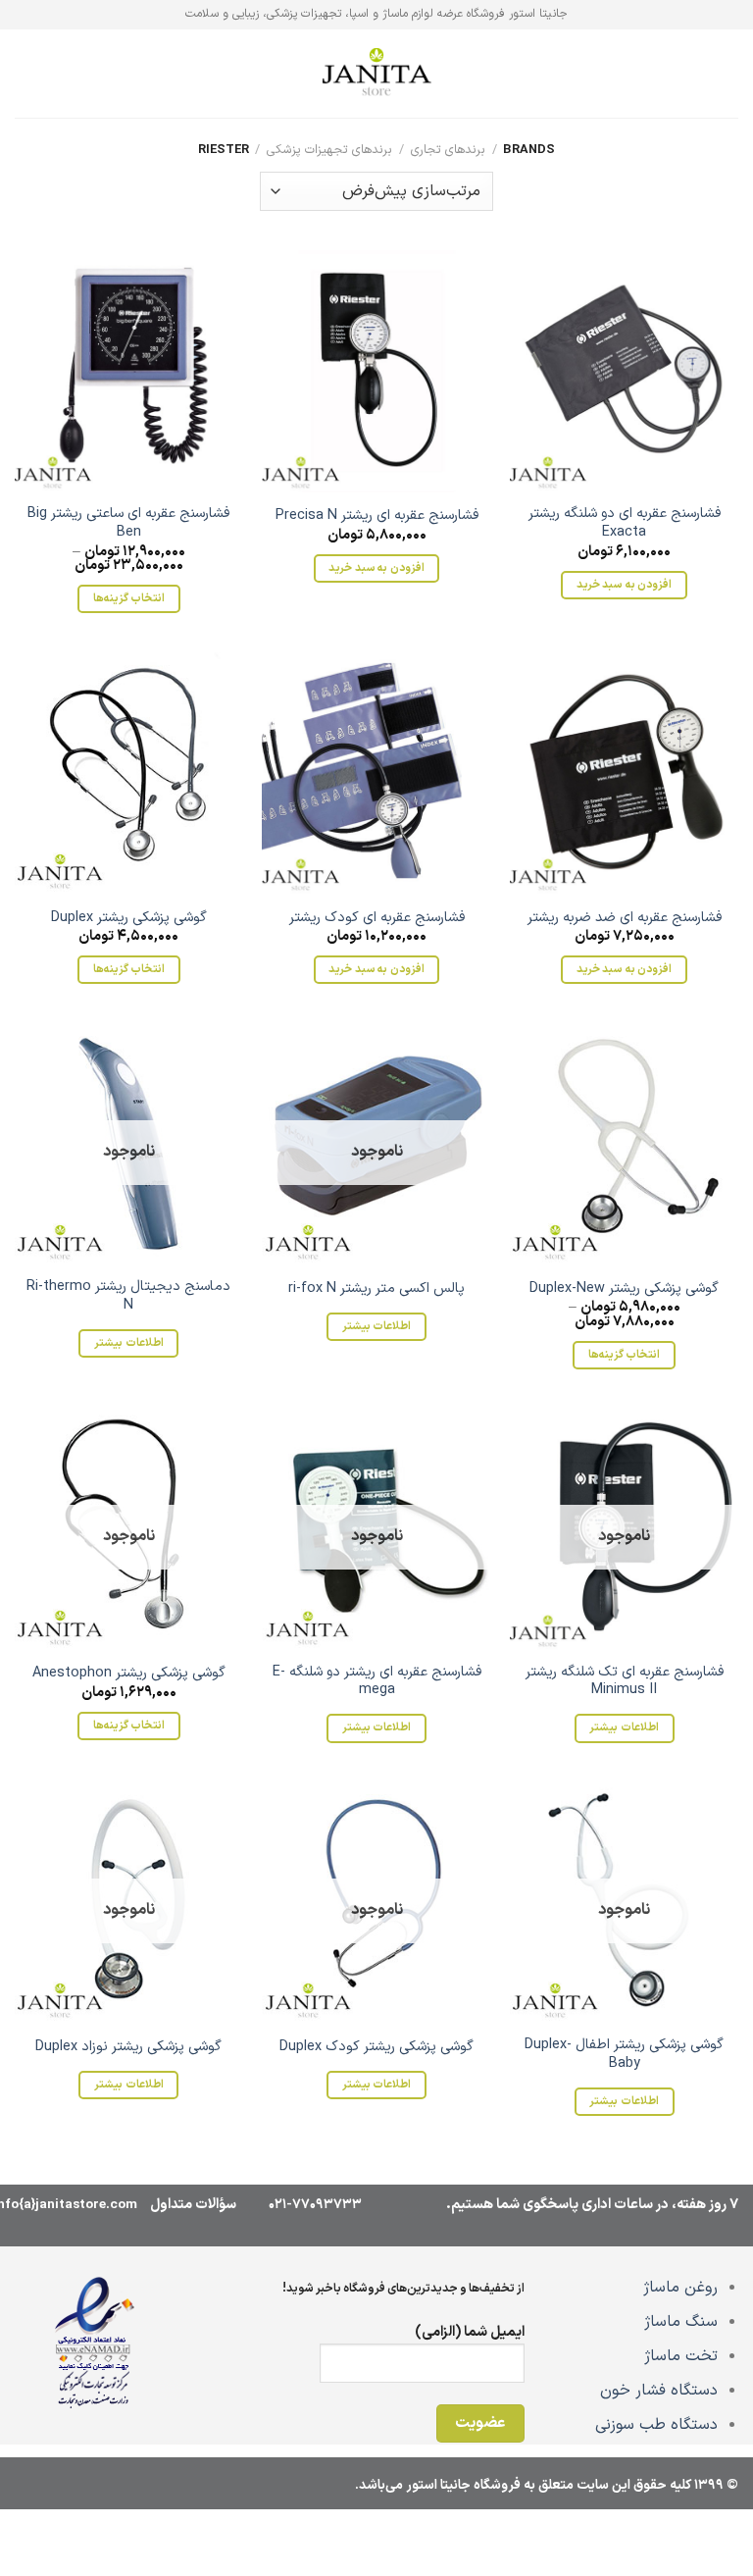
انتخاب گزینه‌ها (129, 598)
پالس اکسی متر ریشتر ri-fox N (376, 1289)
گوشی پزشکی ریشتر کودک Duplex (376, 2048)
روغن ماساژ (680, 2288)
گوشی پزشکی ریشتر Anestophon (129, 1674)
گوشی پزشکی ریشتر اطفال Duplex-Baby (624, 2055)
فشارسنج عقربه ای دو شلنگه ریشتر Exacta (625, 523)
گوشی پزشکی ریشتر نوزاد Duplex (128, 2048)
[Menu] (727, 73)
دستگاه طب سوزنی (656, 2425)
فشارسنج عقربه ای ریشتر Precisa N (377, 516)
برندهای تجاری (448, 150)
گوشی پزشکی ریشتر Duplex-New (624, 1289)
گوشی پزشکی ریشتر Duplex (129, 919)
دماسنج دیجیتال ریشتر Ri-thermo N (128, 1296)
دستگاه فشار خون (659, 2391)
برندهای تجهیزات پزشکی (329, 150)
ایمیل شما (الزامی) (470, 2332)
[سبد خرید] (25, 74)
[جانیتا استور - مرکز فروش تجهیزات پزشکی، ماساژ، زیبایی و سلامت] (376, 74)
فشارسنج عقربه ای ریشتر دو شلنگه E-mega (376, 1682)
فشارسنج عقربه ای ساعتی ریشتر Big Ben (128, 523)
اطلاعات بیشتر (376, 1326)
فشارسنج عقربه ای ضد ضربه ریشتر (625, 919)
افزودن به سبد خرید (624, 585)
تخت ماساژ (681, 2356)
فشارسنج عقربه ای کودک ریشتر (377, 919)
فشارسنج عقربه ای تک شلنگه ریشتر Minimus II (625, 1682)
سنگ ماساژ (681, 2322)
